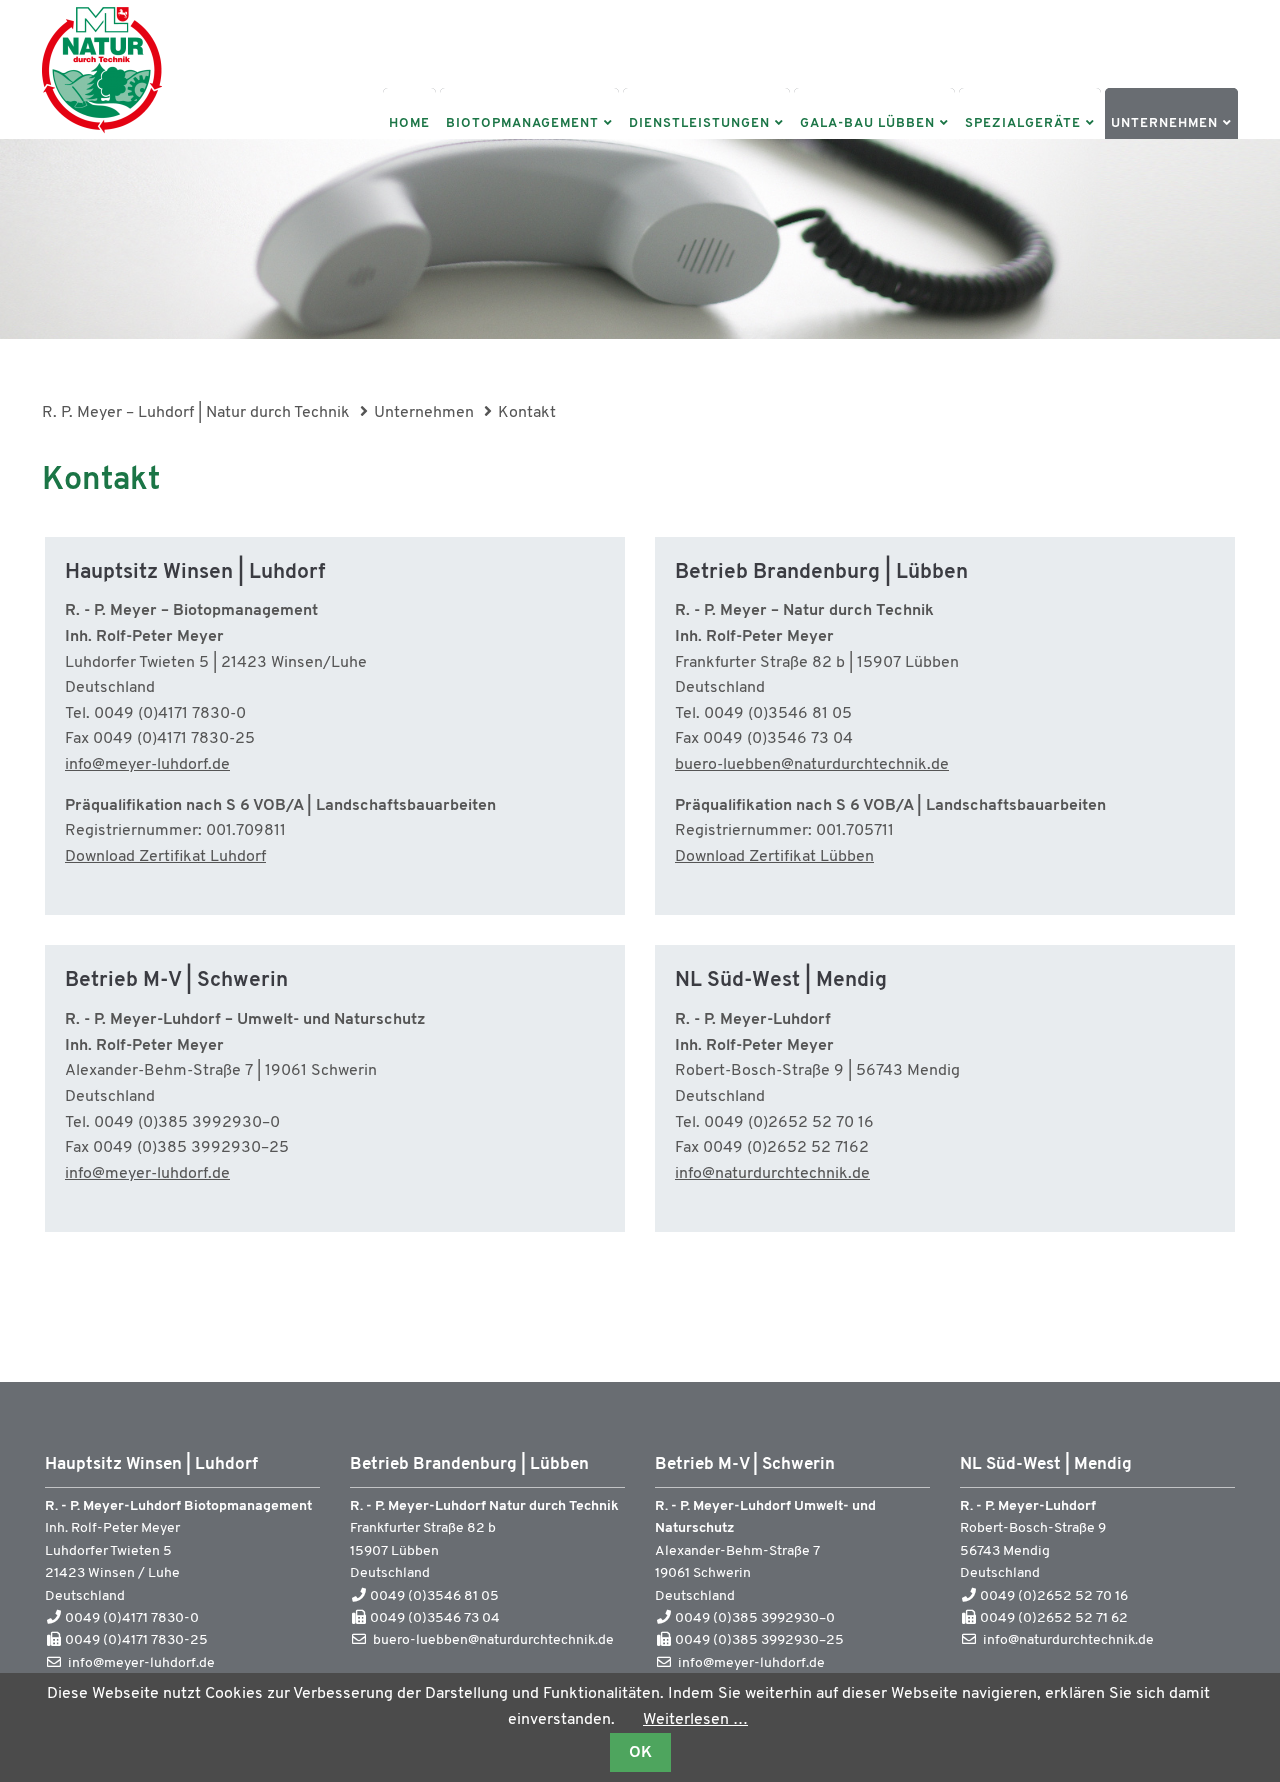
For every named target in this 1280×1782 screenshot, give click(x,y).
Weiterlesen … (695, 1720)
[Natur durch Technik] (102, 135)
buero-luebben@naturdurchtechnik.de (812, 765)
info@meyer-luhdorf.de (147, 765)
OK (640, 1753)
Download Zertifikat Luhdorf (165, 857)
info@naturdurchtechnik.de (772, 1174)
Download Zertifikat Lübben (774, 857)
